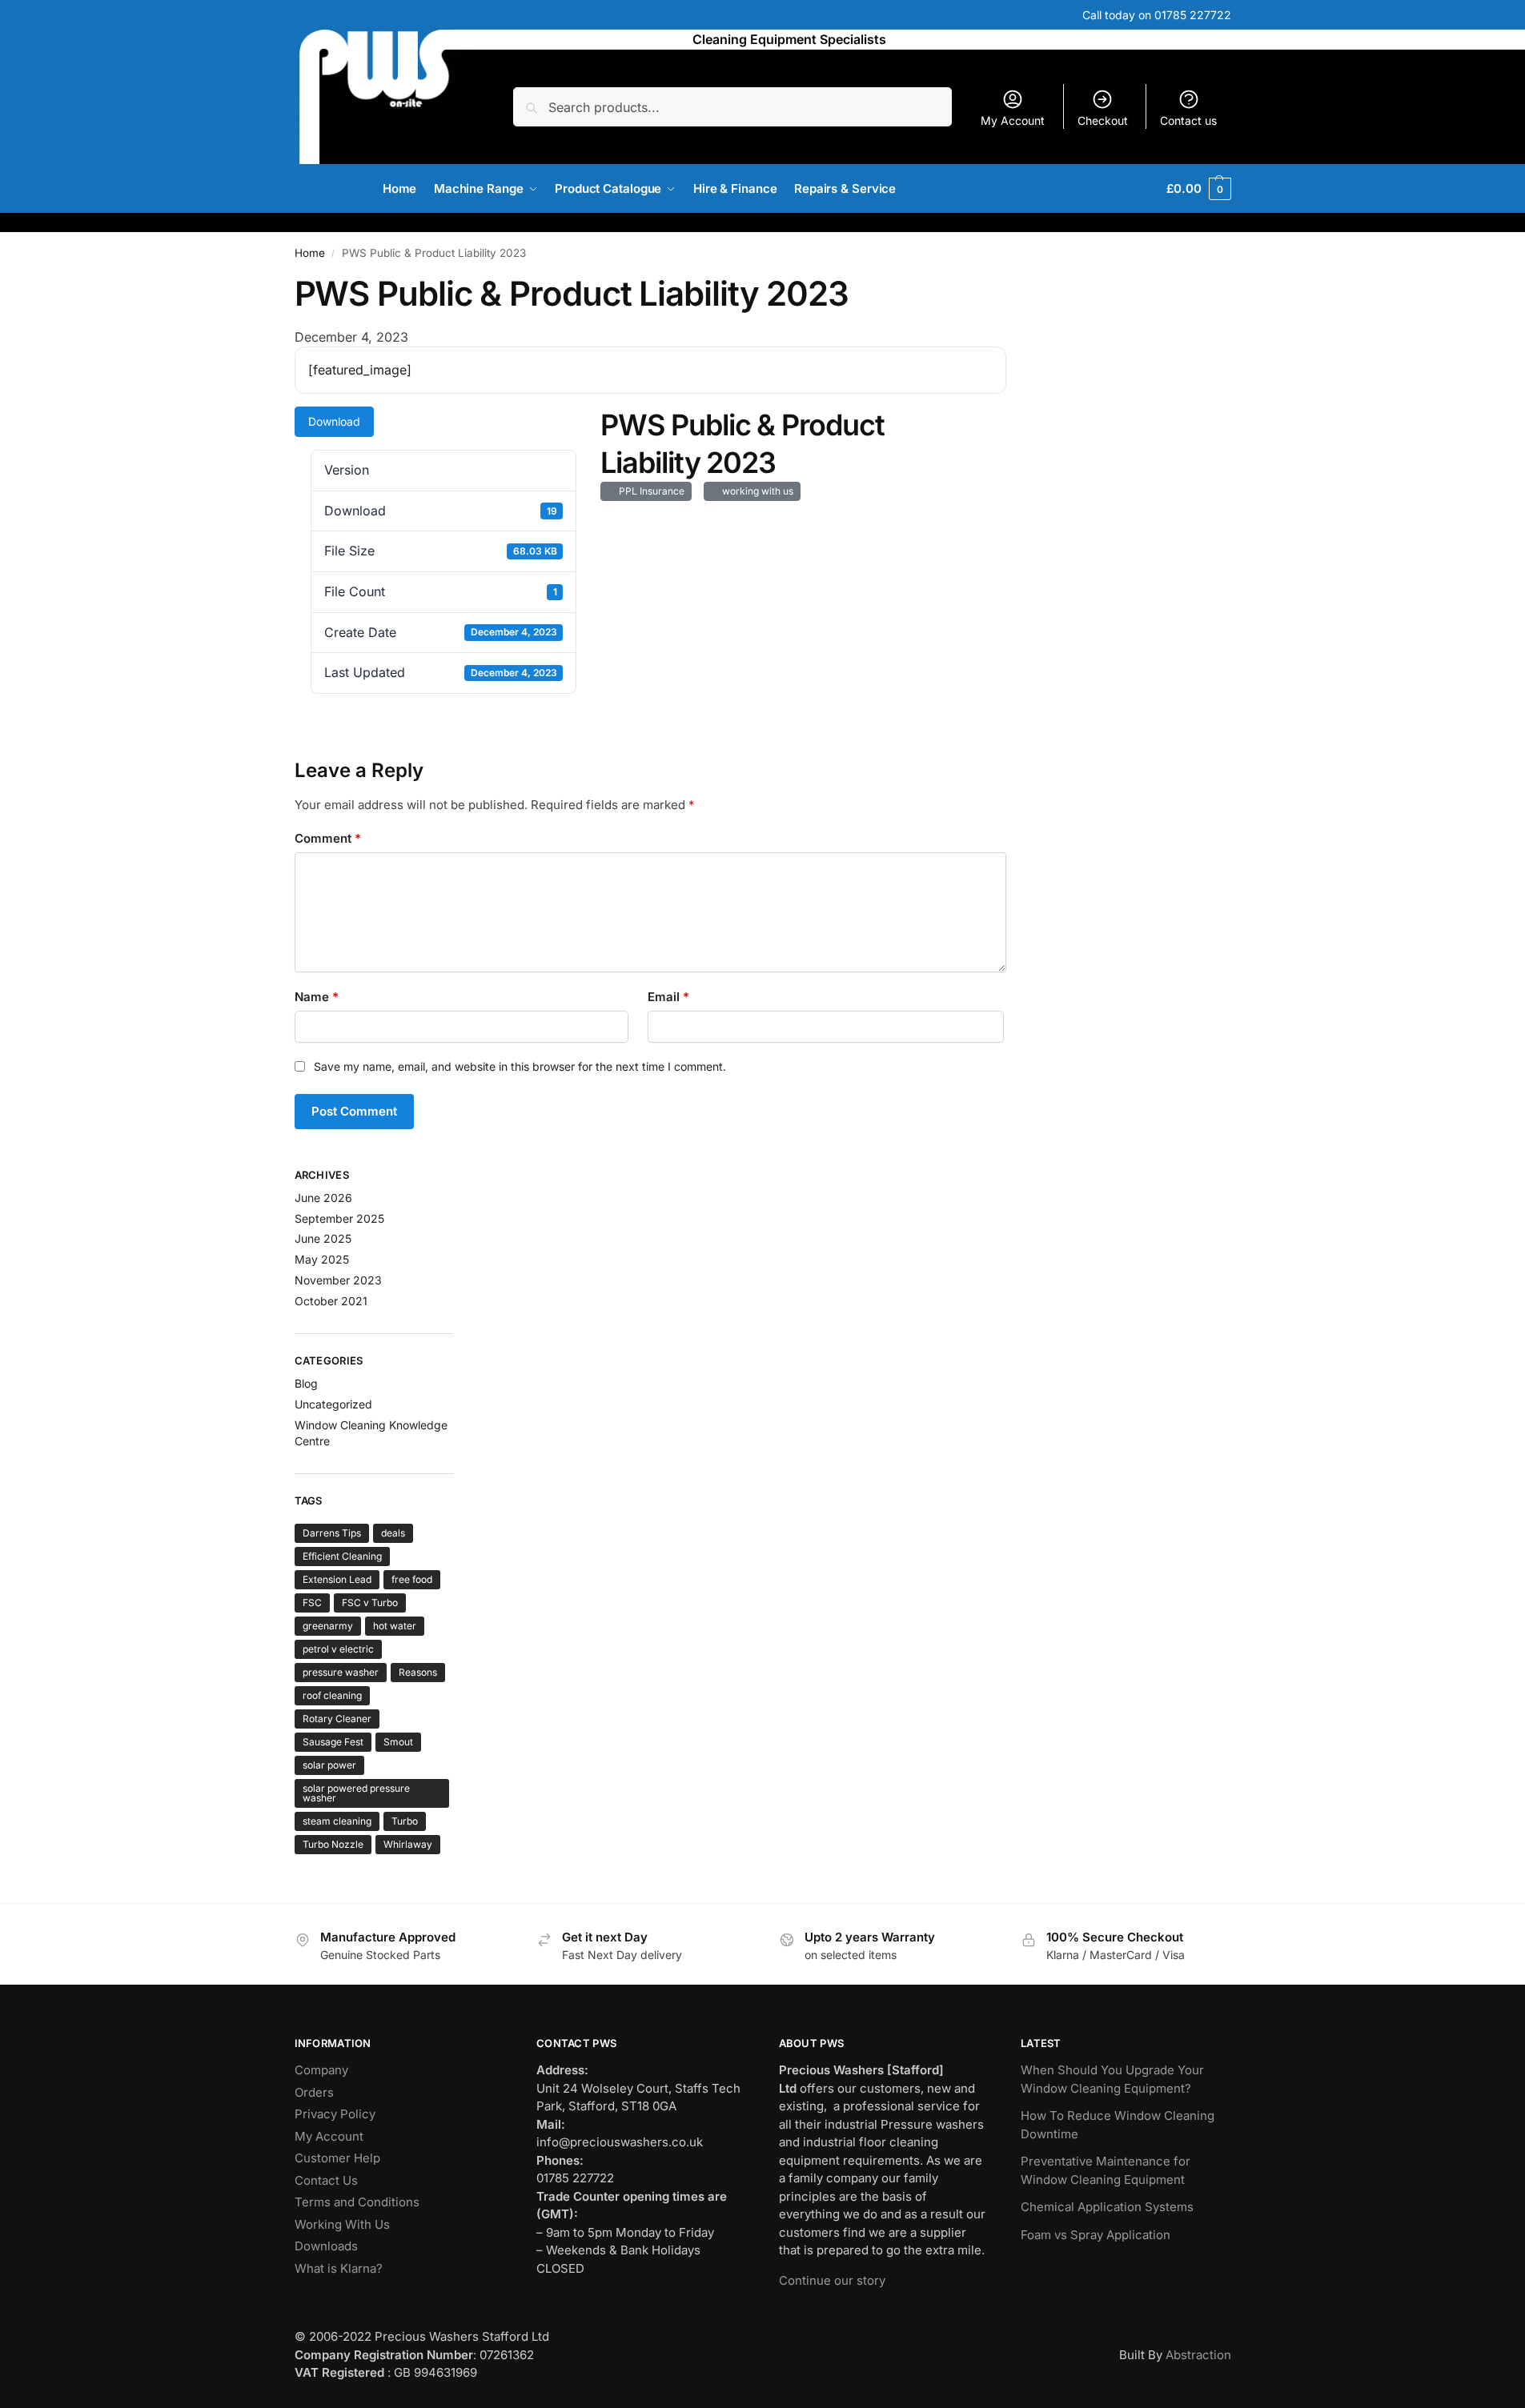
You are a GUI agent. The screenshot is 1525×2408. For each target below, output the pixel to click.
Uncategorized (333, 1404)
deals (393, 1533)
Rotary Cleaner (337, 1719)
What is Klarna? (339, 2268)
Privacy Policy (335, 2114)
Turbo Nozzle (333, 1844)
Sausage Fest (333, 1742)
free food (412, 1579)
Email (668, 997)
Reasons (418, 1672)
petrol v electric (338, 1649)
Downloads (326, 2246)
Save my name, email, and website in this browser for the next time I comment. (520, 1066)
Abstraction (1198, 2355)
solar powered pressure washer (356, 1793)
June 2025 (323, 1238)
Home (310, 253)
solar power (329, 1765)
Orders (314, 2092)
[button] (1198, 189)
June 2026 (323, 1198)
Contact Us (326, 2180)
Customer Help (337, 2158)
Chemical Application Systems (1107, 2207)
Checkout (1103, 120)
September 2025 (339, 1218)
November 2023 (338, 1280)
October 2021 (331, 1301)
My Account (1013, 120)
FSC (312, 1603)
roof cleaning (332, 1695)
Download (334, 421)
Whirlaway (408, 1844)
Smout (398, 1742)
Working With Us (342, 2224)
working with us (755, 491)
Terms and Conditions (357, 2202)
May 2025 (322, 1259)
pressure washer (341, 1672)
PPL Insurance (649, 491)
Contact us (1188, 120)
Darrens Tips (332, 1533)
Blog (306, 1383)
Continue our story (832, 2280)
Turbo (405, 1821)
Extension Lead (337, 1579)
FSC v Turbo (370, 1603)
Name (317, 997)
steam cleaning (337, 1821)
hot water (395, 1626)
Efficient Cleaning (342, 1556)
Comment (328, 838)
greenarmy (328, 1626)
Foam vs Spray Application (1096, 2235)
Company (321, 2070)
